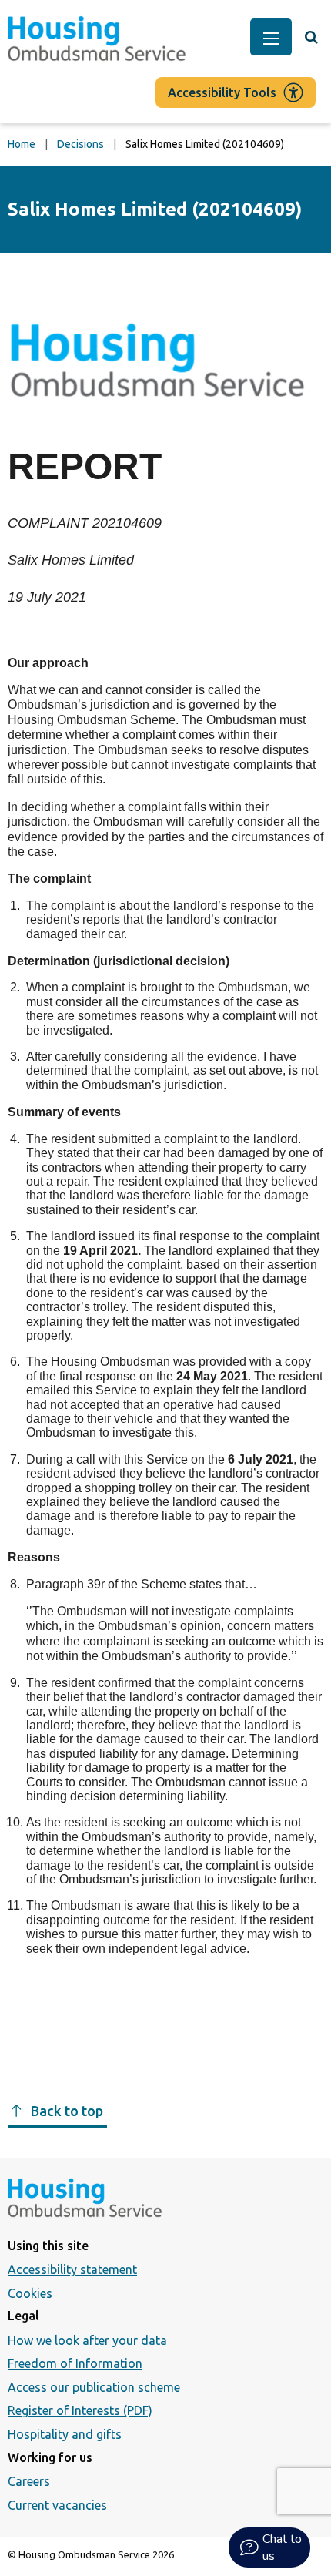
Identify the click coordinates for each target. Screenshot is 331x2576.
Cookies (30, 2293)
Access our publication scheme (94, 2387)
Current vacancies (57, 2505)
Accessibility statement (72, 2269)
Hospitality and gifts (65, 2434)
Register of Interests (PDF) (80, 2410)
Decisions (80, 144)
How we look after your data (87, 2340)
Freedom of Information (75, 2363)
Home (22, 144)
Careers (29, 2481)
